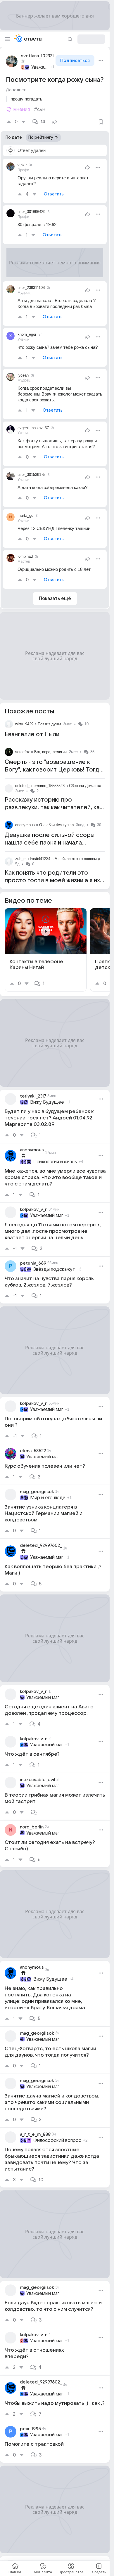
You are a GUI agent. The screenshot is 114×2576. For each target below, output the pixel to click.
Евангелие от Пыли (32, 734)
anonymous (25, 825)
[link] (46, 950)
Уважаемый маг (40, 67)
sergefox (23, 752)
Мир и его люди (48, 1498)
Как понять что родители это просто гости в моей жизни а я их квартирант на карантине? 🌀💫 (52, 880)
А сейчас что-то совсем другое (82, 859)
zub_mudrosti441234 (33, 859)
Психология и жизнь (55, 1162)
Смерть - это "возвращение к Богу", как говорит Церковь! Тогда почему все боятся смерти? (54, 770)
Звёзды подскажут (54, 1269)
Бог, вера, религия (50, 752)
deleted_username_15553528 (40, 786)
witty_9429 (24, 724)
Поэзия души (49, 724)
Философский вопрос (57, 2140)
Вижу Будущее (47, 1102)
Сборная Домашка (85, 786)
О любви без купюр (56, 825)
